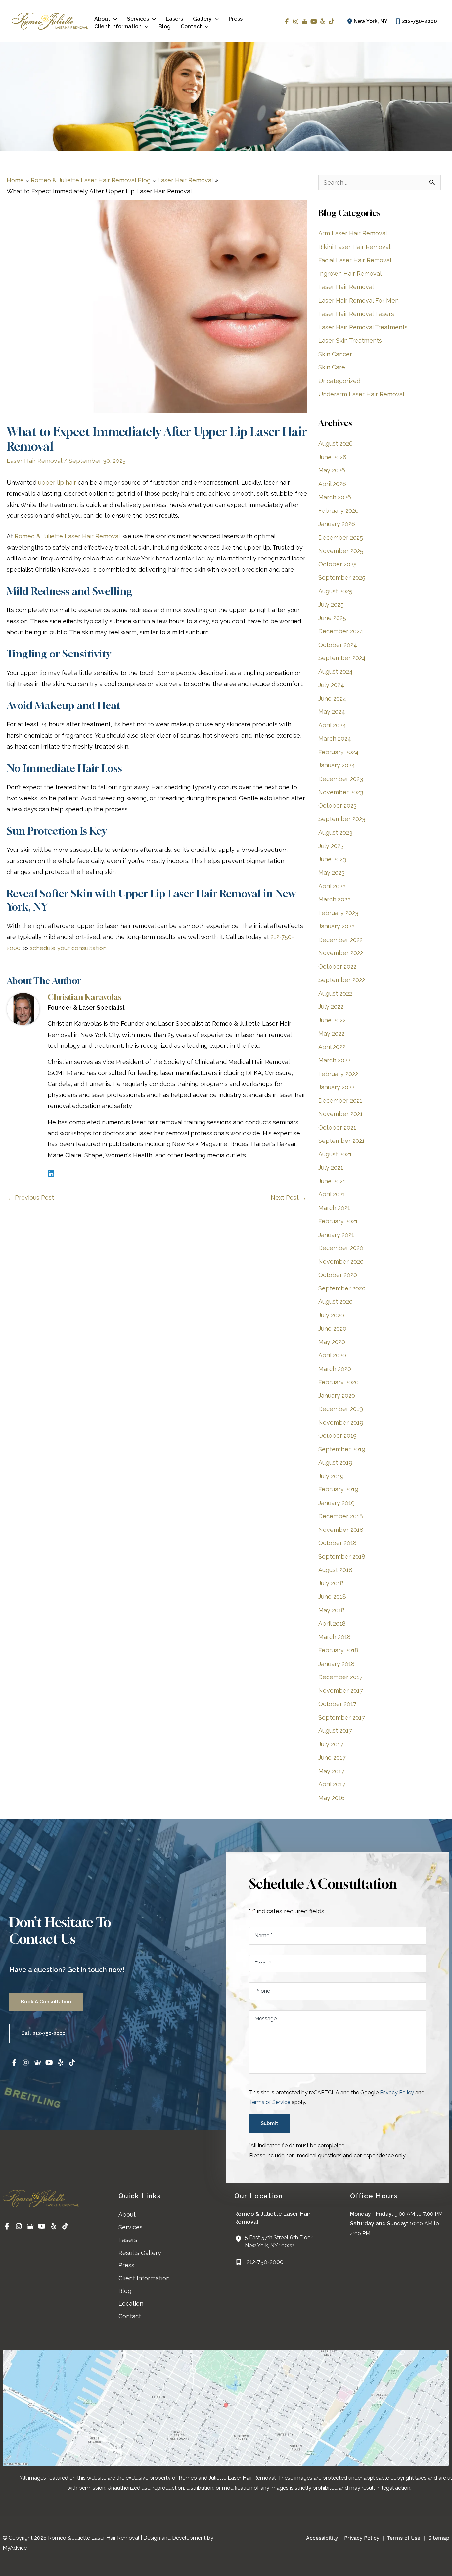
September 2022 (342, 980)
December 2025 (341, 537)
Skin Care (332, 367)
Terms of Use (404, 2538)
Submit (269, 2123)
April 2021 (332, 1194)
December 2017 (340, 1677)
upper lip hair (57, 483)
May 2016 (332, 1798)
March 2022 (334, 1060)
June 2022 (332, 1020)
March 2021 (334, 1208)
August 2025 (335, 591)
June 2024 (332, 698)
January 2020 (337, 1396)
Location (131, 2303)
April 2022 (332, 1047)
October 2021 (337, 1127)
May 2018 (332, 1610)
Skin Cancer (335, 354)
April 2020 (332, 1355)
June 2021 (332, 1181)
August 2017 (335, 1731)
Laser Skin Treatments (350, 340)
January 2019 (337, 1503)
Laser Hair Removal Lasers (356, 314)
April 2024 (332, 725)
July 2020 (331, 1315)
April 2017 (332, 1784)
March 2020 (335, 1369)
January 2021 (336, 1235)
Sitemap (438, 2538)
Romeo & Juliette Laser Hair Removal (67, 536)
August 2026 (336, 443)
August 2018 (335, 1570)
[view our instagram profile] (296, 21)
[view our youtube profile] (314, 21)
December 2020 (341, 1248)
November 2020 (341, 1262)
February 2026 (339, 511)
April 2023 (332, 886)
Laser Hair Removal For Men (359, 300)
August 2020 (336, 1302)
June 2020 (332, 1328)
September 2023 (342, 819)
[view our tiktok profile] (331, 21)
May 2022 (331, 1033)
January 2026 (337, 524)
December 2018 (341, 1516)
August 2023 (335, 832)
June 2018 (332, 1597)
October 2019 (338, 1436)
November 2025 (341, 551)
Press (126, 2265)
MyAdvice (15, 2548)
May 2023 (332, 873)
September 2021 (341, 1141)
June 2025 (332, 618)
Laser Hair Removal (34, 461)
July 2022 (331, 1007)
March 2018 (335, 1637)
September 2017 (342, 1717)
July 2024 (331, 685)
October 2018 (338, 1543)
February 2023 (338, 913)
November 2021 (340, 1114)
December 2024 (341, 631)
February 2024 (339, 752)
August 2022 (335, 993)
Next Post (289, 1198)
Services (131, 2227)
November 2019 (341, 1422)
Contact (130, 2316)
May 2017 (331, 1771)
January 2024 (337, 765)
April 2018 (332, 1623)
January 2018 (337, 1664)
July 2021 (331, 1167)
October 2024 (338, 645)
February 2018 (338, 1650)
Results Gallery (140, 2253)
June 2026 (332, 457)
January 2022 (336, 1087)
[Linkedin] (51, 1173)
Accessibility (322, 2538)
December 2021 (340, 1101)
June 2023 (332, 859)
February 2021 (338, 1221)
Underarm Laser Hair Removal (361, 394)
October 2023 (338, 806)
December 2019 (341, 1409)
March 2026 (335, 497)
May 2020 (332, 1342)
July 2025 (331, 604)
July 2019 (331, 1476)
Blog (125, 2291)
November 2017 (341, 1691)
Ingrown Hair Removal (350, 274)
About (127, 2215)
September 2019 (342, 1449)
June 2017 (332, 1757)
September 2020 (342, 1288)
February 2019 (338, 1489)
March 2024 (335, 738)
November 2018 (341, 1530)
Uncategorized (339, 381)
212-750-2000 (420, 21)
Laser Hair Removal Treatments (363, 327)
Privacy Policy (397, 2092)
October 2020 (338, 1275)
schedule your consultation (68, 948)
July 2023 (331, 846)
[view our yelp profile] (322, 21)
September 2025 (342, 578)
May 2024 (332, 712)
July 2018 (331, 1583)
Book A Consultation (46, 2002)
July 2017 (331, 1744)
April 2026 (332, 484)
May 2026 (332, 470)
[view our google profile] (305, 21)
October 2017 (337, 1704)
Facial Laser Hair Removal (355, 260)
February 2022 (338, 1074)
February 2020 (339, 1382)
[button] (114, 19)
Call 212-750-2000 (43, 2033)
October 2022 (337, 967)
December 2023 (341, 779)
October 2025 (338, 564)
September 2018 (342, 1556)
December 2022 (340, 940)
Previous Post (31, 1198)
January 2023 (337, 926)
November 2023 (341, 792)
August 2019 (335, 1462)
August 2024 (336, 672)
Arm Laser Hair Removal (353, 233)
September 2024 (342, 658)
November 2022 (341, 953)
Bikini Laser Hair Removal (354, 247)
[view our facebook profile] (287, 21)
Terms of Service (270, 2102)
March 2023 (335, 899)
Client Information (144, 2278)
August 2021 (335, 1154)
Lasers (128, 2240)
